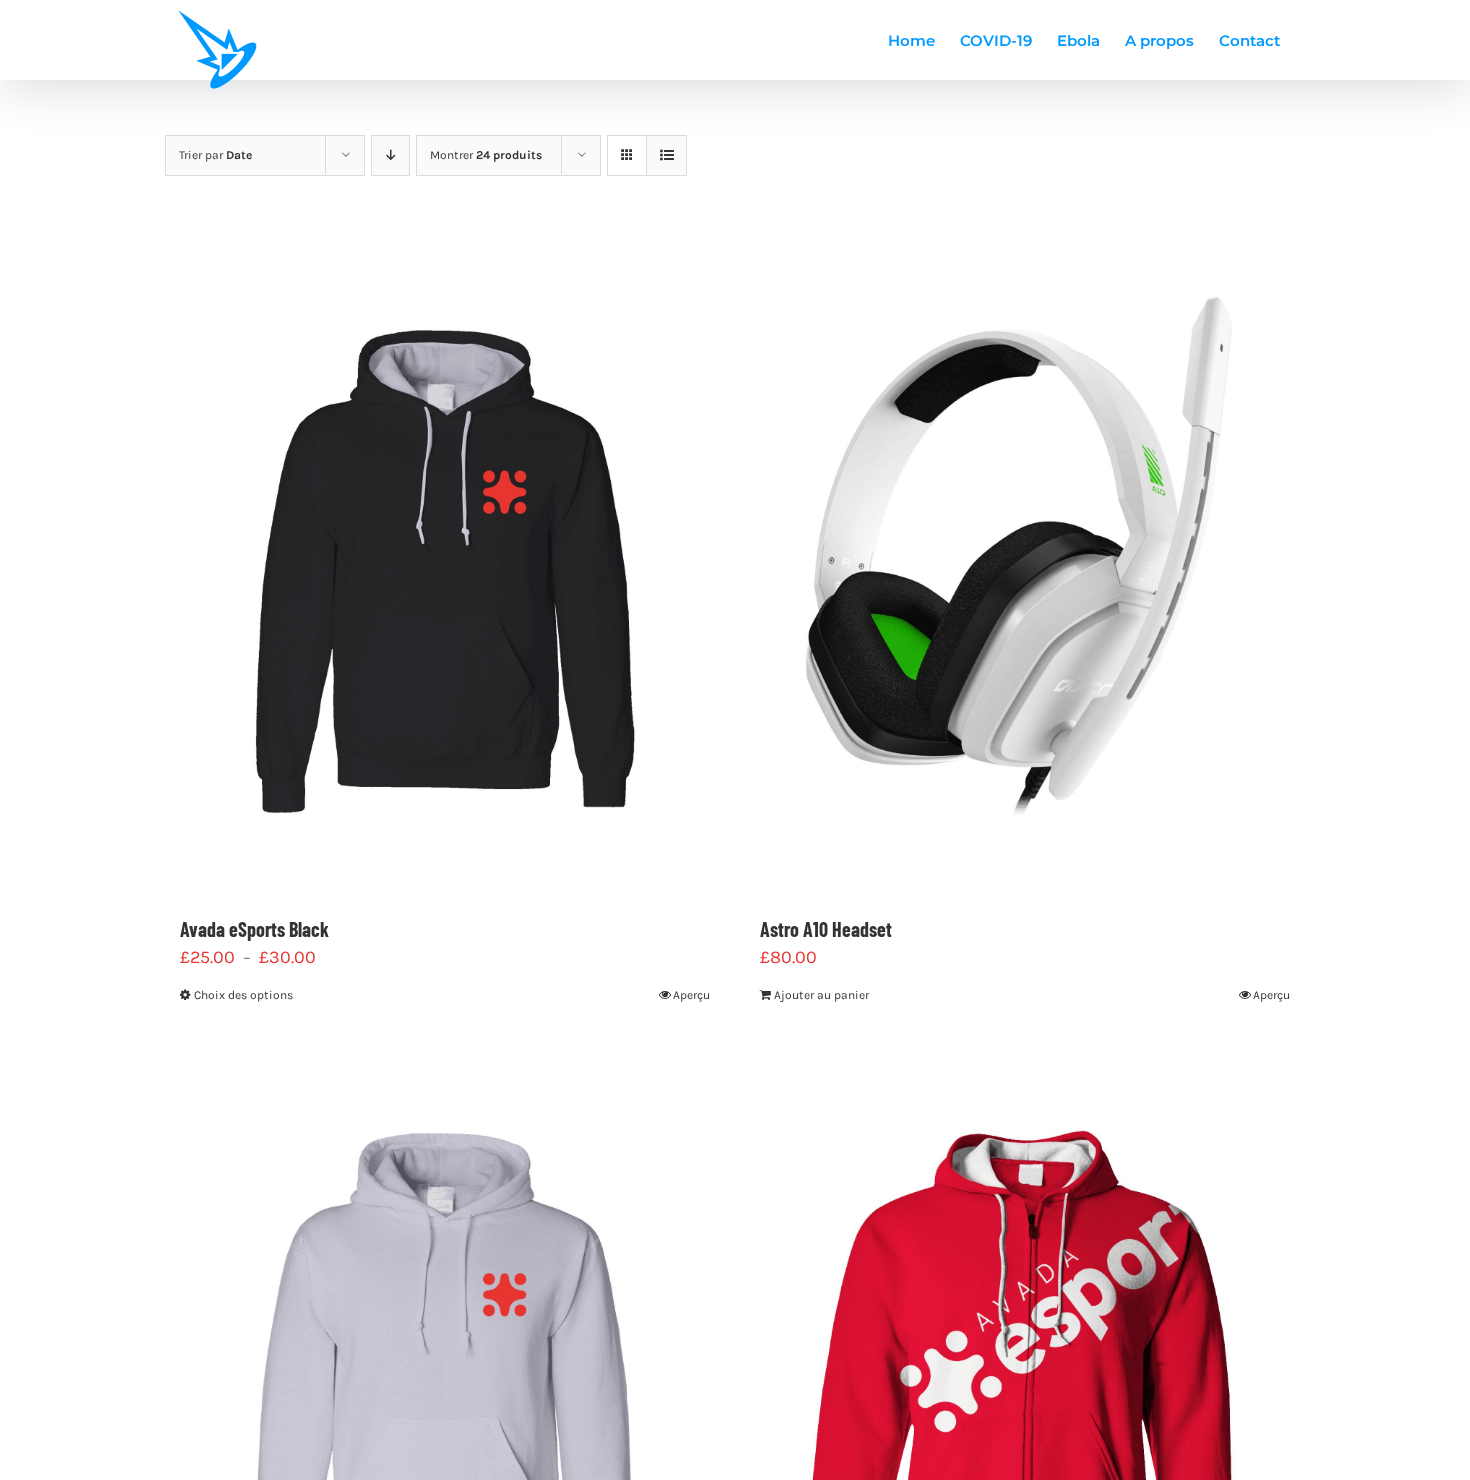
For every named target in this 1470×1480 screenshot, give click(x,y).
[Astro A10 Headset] (1025, 565)
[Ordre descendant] (390, 155)
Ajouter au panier (821, 995)
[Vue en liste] (666, 155)
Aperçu (691, 995)
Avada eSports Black (254, 929)
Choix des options (243, 995)
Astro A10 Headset (826, 929)
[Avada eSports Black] (445, 565)
